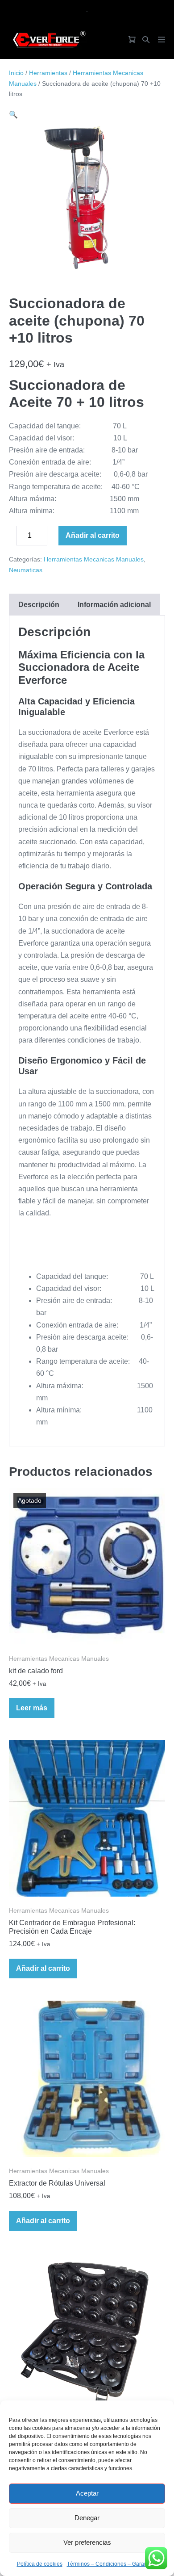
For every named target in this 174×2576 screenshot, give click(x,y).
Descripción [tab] (39, 605)
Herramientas (48, 73)
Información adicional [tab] (114, 605)
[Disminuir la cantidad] (12, 538)
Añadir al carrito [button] (43, 1968)
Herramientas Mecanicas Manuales (94, 559)
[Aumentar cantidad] (54, 538)
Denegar (87, 2518)
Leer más (32, 1708)
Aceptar (87, 2493)
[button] (146, 40)
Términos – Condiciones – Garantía (110, 2564)
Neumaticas (26, 570)
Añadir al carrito (93, 535)
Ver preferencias (87, 2542)
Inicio (16, 73)
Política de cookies (40, 2564)
